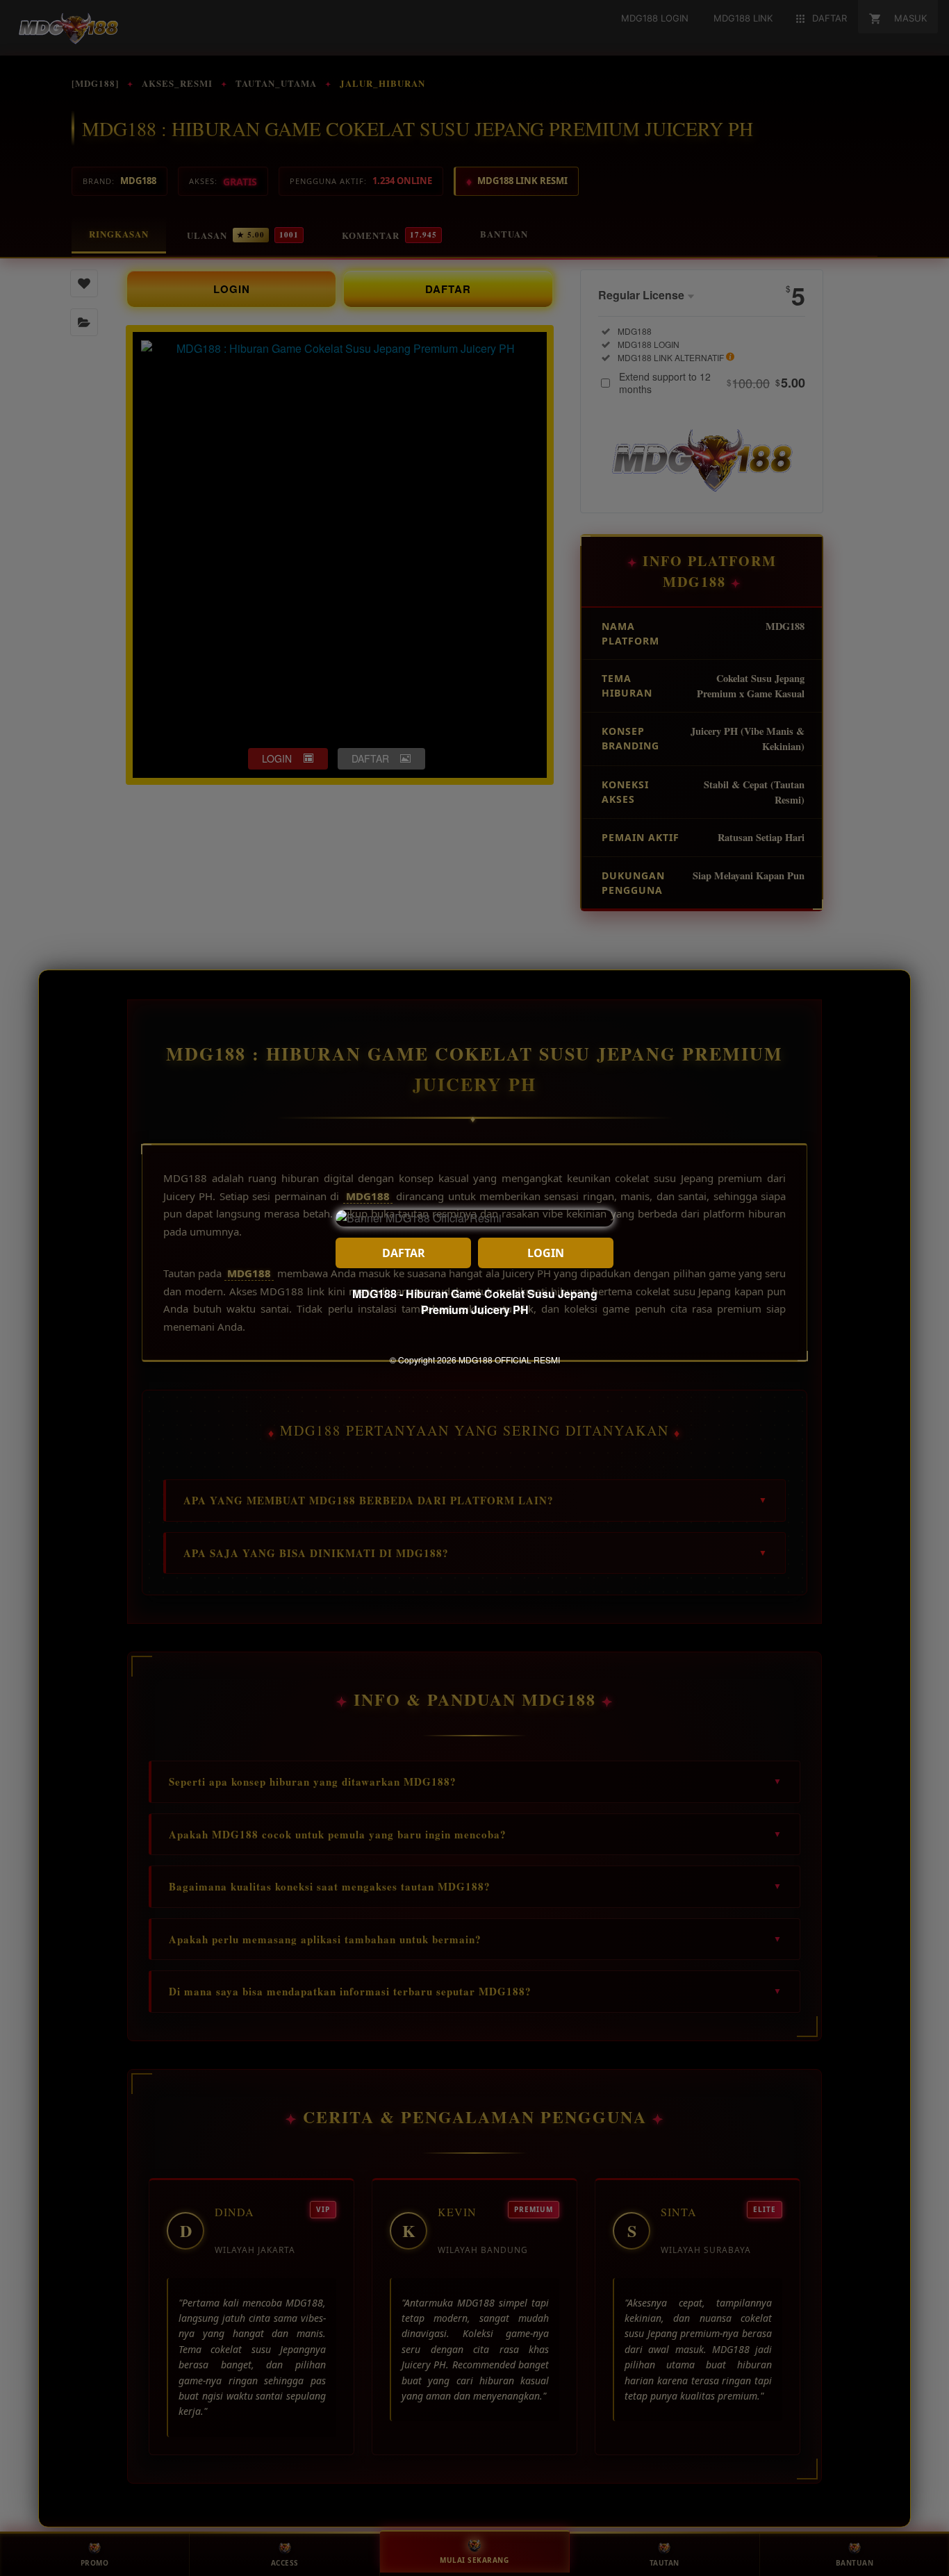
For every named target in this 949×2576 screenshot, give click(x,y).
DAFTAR (404, 1253)
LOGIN (546, 1253)
